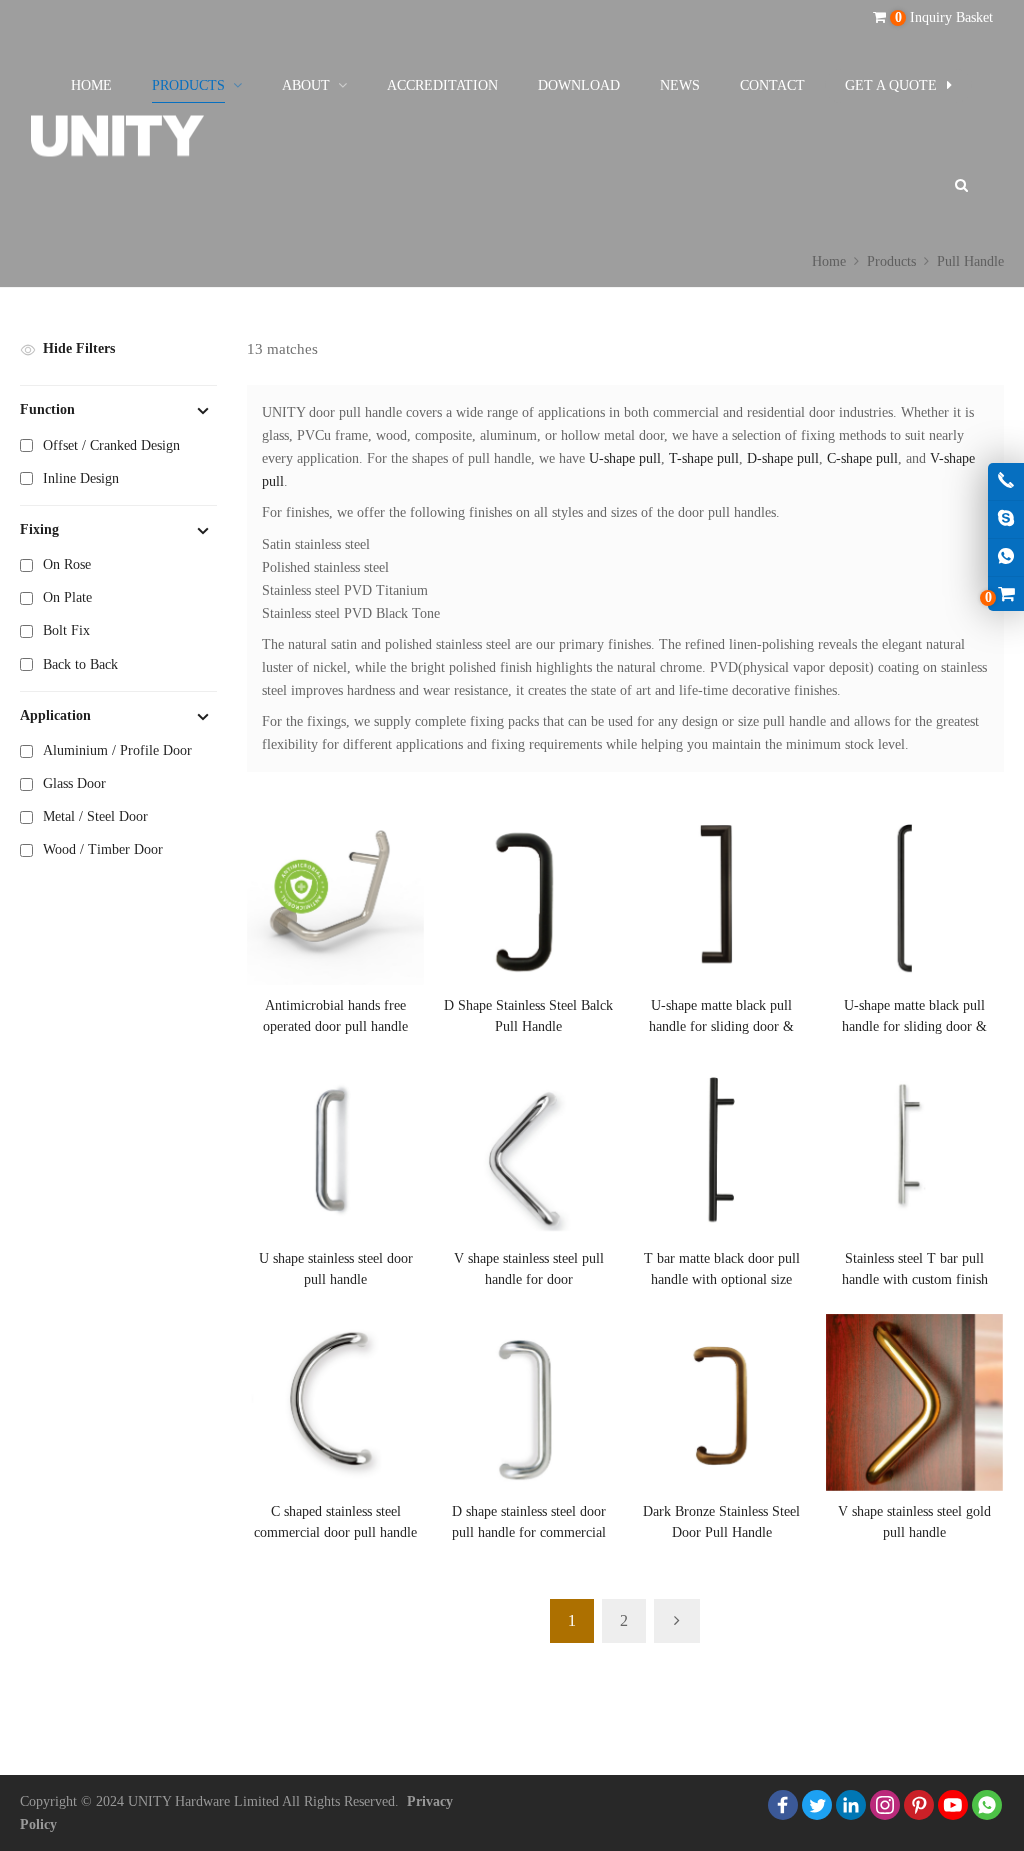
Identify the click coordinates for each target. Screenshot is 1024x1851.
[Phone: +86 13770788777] (1006, 481)
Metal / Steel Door (95, 816)
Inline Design (81, 478)
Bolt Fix (66, 630)
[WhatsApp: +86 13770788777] (1006, 557)
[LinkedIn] (851, 1805)
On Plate (67, 597)
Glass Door (74, 783)
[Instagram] (885, 1805)
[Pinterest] (919, 1805)
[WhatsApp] (987, 1805)
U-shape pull (623, 458)
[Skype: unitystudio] (1006, 519)
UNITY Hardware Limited (203, 1801)
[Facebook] (783, 1805)
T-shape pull (704, 458)
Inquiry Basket (944, 17)
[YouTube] (953, 1805)
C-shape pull (862, 458)
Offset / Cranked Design (111, 445)
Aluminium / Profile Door (117, 750)
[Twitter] (817, 1805)
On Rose (67, 564)
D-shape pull (783, 458)
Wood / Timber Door (103, 849)
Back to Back (80, 664)
